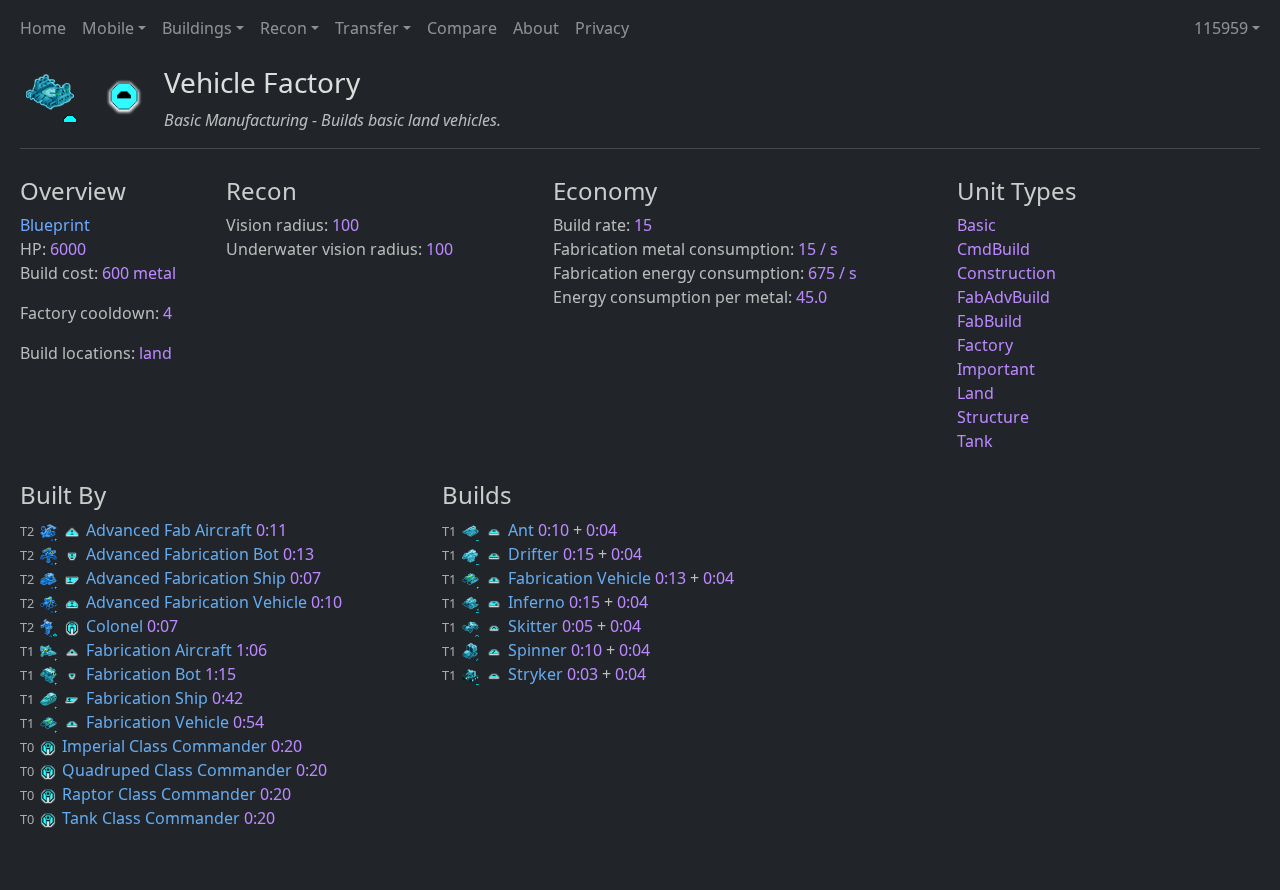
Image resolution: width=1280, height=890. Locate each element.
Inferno (505, 602)
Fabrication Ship (116, 698)
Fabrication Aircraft (128, 650)
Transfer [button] (367, 28)
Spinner (506, 650)
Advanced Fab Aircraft (138, 530)
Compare (462, 28)
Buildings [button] (197, 28)
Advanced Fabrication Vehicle (165, 602)
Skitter (502, 626)
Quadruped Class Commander (158, 770)
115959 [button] (1221, 28)
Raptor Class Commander (140, 794)
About (536, 28)
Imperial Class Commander (145, 746)
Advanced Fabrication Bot (151, 554)
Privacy (602, 28)
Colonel (83, 626)
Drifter (502, 554)
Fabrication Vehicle (126, 722)
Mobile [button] (108, 28)
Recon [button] (283, 28)
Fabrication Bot (112, 674)
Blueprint (55, 225)
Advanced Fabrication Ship (155, 578)
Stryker (504, 674)
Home (43, 28)
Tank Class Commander (132, 818)
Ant (490, 530)
